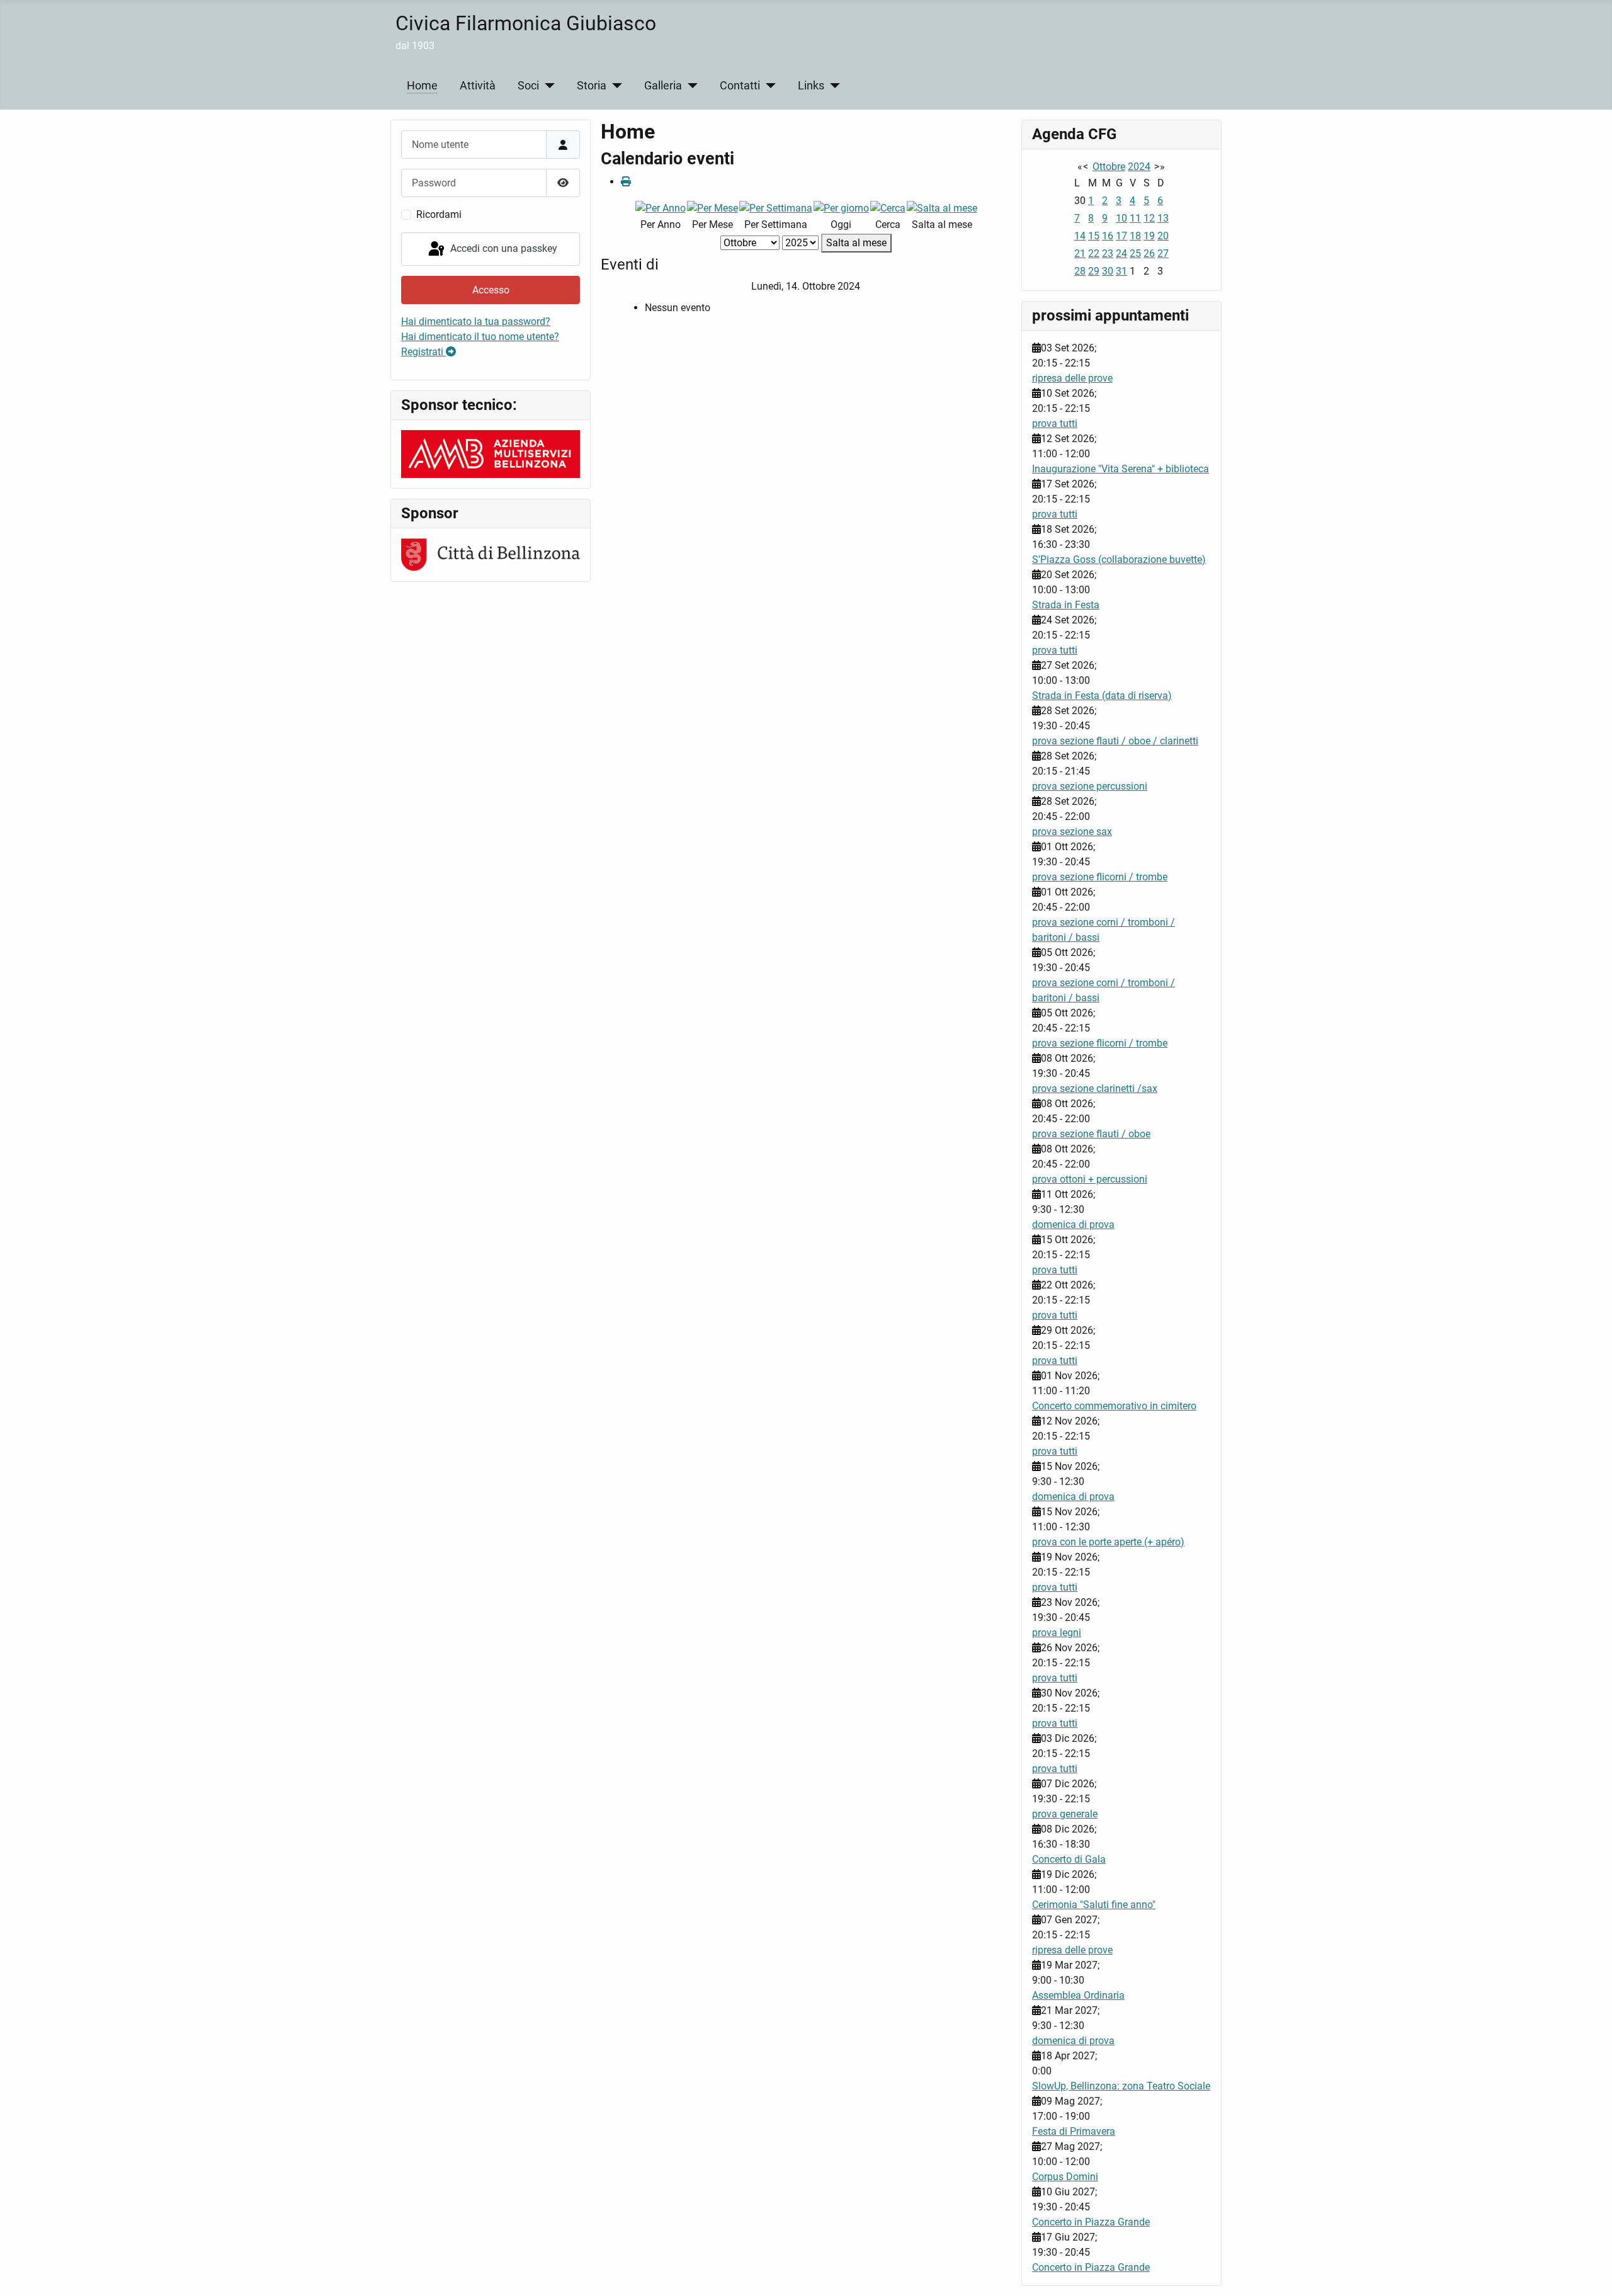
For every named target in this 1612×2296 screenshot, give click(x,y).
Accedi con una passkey (502, 248)
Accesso (491, 290)
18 (1135, 236)
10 (1121, 218)
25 (1135, 253)
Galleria (663, 86)
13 (1163, 218)
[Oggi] (841, 207)
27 (1163, 253)
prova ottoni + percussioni (1090, 1179)
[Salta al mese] (942, 207)
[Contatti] (768, 86)
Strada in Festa (1066, 605)
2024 (1139, 167)
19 (1149, 236)
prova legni (1057, 1633)
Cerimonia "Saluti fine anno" (1094, 1905)
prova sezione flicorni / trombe (1100, 877)
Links (811, 86)
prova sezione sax (1072, 832)
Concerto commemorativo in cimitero (1114, 1406)
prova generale (1065, 1814)
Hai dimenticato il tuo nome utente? (480, 337)
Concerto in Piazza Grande (1091, 2222)
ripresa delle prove (1072, 378)
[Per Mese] (712, 207)
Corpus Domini (1065, 2177)
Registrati (423, 352)
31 (1121, 271)
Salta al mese (856, 243)
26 (1149, 253)
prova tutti (1055, 423)
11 (1135, 218)
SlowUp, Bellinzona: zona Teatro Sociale (1121, 2086)
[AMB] (491, 453)
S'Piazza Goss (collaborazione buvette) (1119, 560)
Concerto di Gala (1069, 1859)
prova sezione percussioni (1090, 786)
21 (1080, 253)
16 (1108, 236)
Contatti (740, 86)
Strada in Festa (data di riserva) (1102, 696)
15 (1094, 236)
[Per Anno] (661, 207)
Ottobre (1109, 167)
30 (1108, 271)
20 (1163, 236)
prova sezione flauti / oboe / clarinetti (1115, 741)
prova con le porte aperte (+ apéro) (1108, 1542)
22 (1094, 253)
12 (1149, 218)
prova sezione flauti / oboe (1091, 1134)
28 (1080, 271)
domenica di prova (1073, 1225)
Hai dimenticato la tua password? (476, 321)
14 (1080, 236)
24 (1121, 253)
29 (1094, 271)
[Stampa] (626, 182)
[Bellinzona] (491, 554)
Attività (478, 86)
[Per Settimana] (776, 207)
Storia (592, 86)
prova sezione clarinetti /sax (1095, 1088)
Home (422, 86)
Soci (528, 86)
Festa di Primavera (1074, 2131)
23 (1108, 253)
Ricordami (439, 214)
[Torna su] (1590, 2273)
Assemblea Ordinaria (1078, 1995)
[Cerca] (888, 207)
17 (1121, 236)
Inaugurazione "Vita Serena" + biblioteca (1121, 469)
